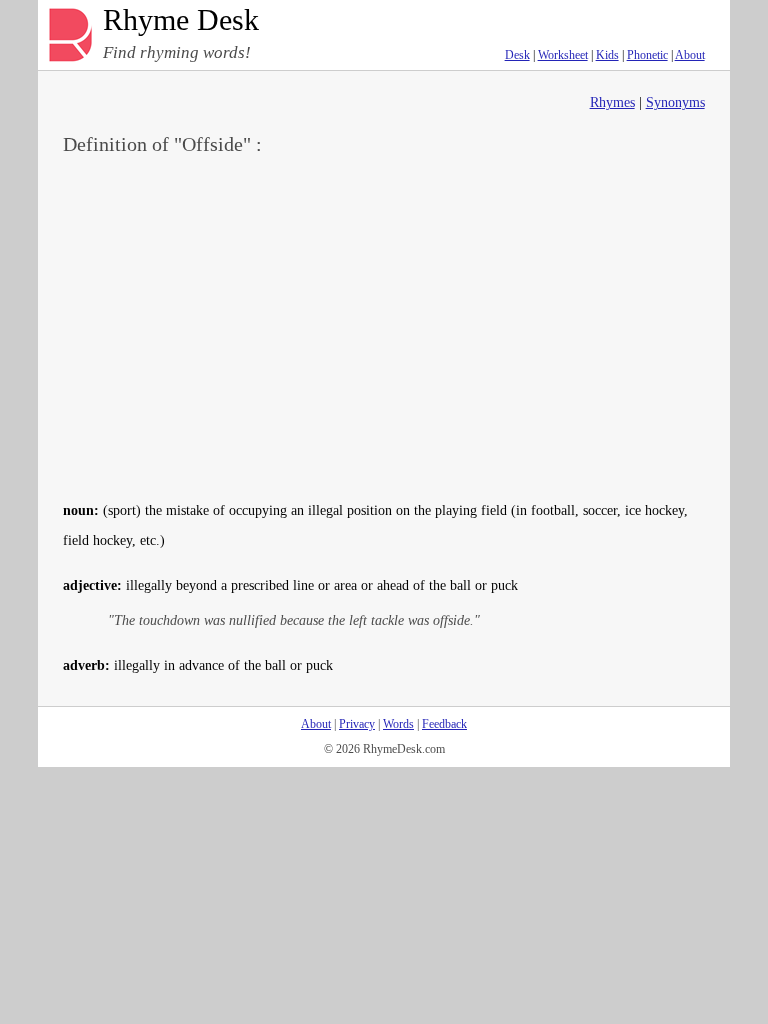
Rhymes (612, 102)
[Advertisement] (384, 326)
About (690, 55)
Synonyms (675, 102)
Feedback (444, 724)
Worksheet (563, 55)
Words (398, 724)
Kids (607, 55)
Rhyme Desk (181, 20)
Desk (517, 55)
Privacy (357, 724)
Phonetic (647, 55)
